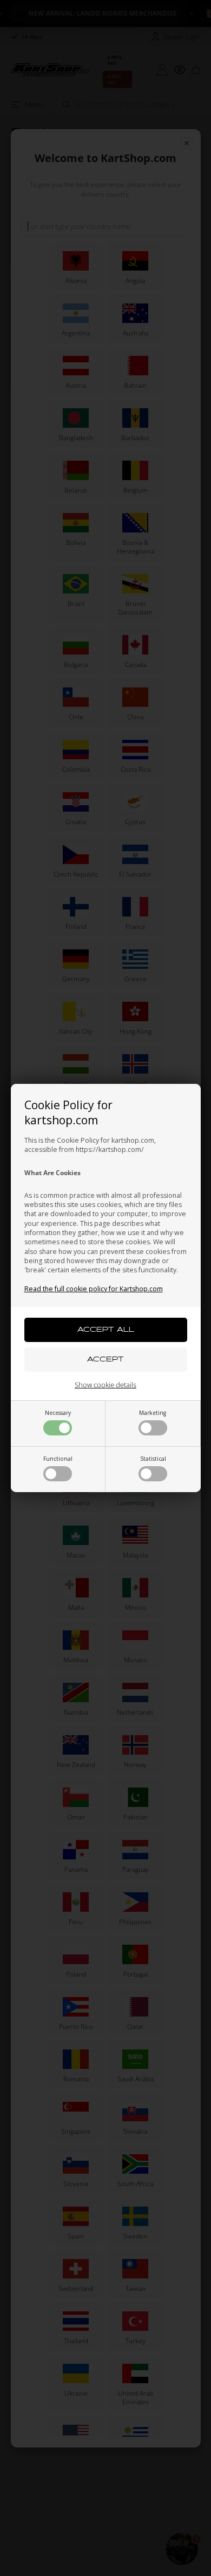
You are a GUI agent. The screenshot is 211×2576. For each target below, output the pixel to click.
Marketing (153, 1413)
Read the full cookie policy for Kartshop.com (94, 1289)
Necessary (58, 1413)
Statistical (153, 1459)
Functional (58, 1459)
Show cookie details (105, 1385)
